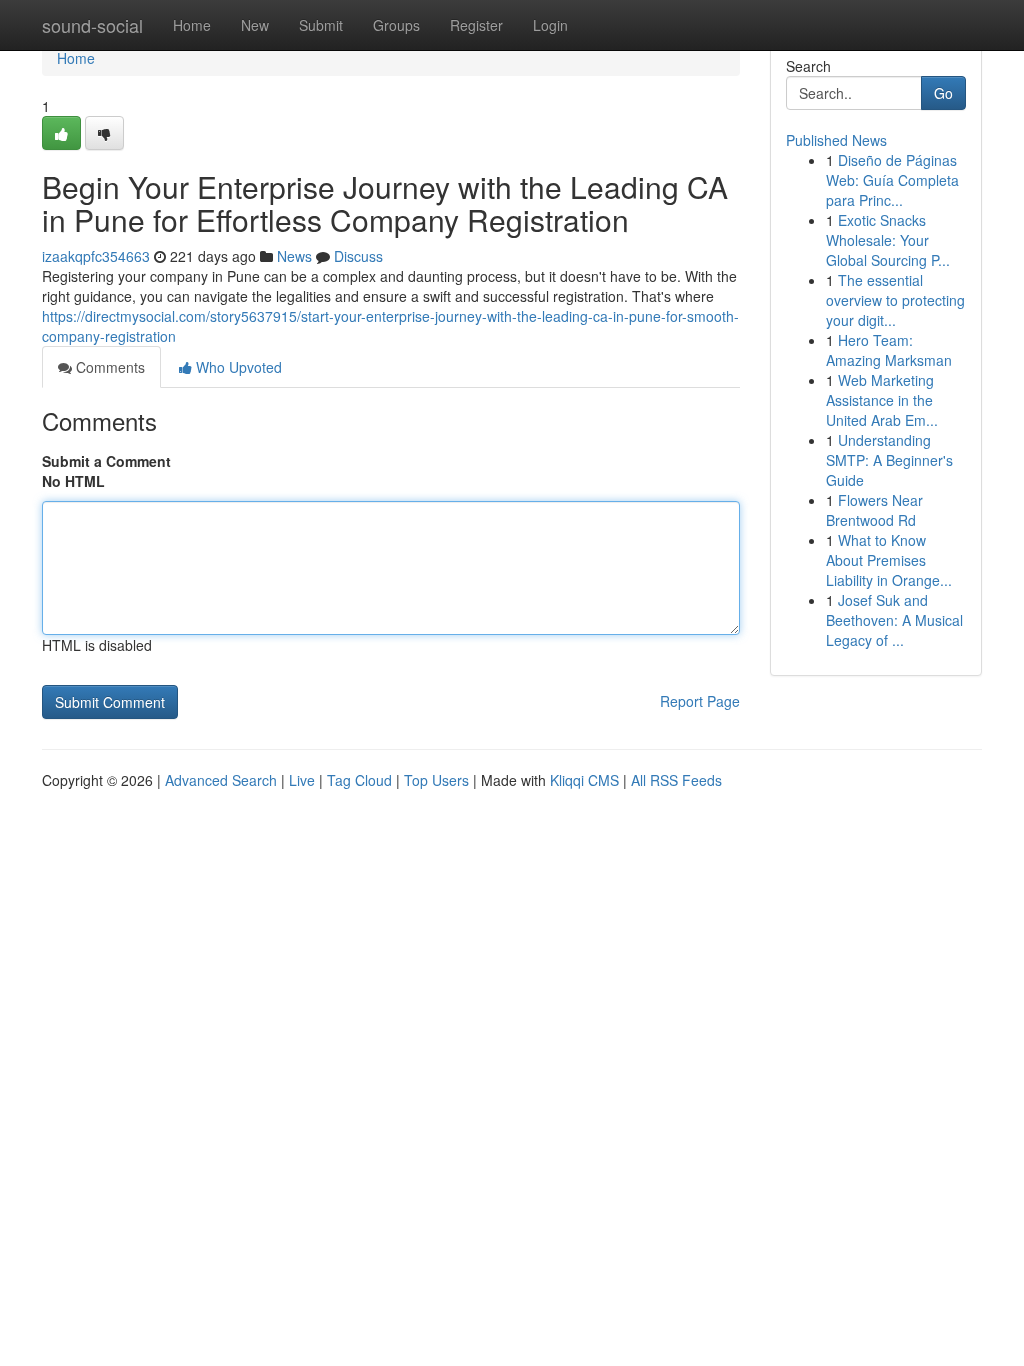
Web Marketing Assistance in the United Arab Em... (882, 400)
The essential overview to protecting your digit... (895, 300)
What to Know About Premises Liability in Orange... (889, 560)
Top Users (436, 780)
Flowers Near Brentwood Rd (874, 510)
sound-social (92, 25)
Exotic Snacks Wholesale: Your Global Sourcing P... (888, 240)
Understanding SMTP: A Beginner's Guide (889, 460)
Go (943, 93)
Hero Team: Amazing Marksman (889, 350)
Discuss (358, 256)
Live (302, 780)
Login (550, 25)
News (294, 256)
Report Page (700, 701)
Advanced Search (221, 780)
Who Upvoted (237, 367)
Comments (108, 367)
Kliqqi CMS (584, 780)
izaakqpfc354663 (96, 256)
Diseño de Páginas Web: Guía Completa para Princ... (892, 180)
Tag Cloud (359, 780)
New (255, 25)
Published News (836, 140)
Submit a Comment (106, 461)
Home (192, 25)
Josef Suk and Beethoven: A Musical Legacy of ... (894, 620)
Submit (321, 25)
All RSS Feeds (676, 780)
